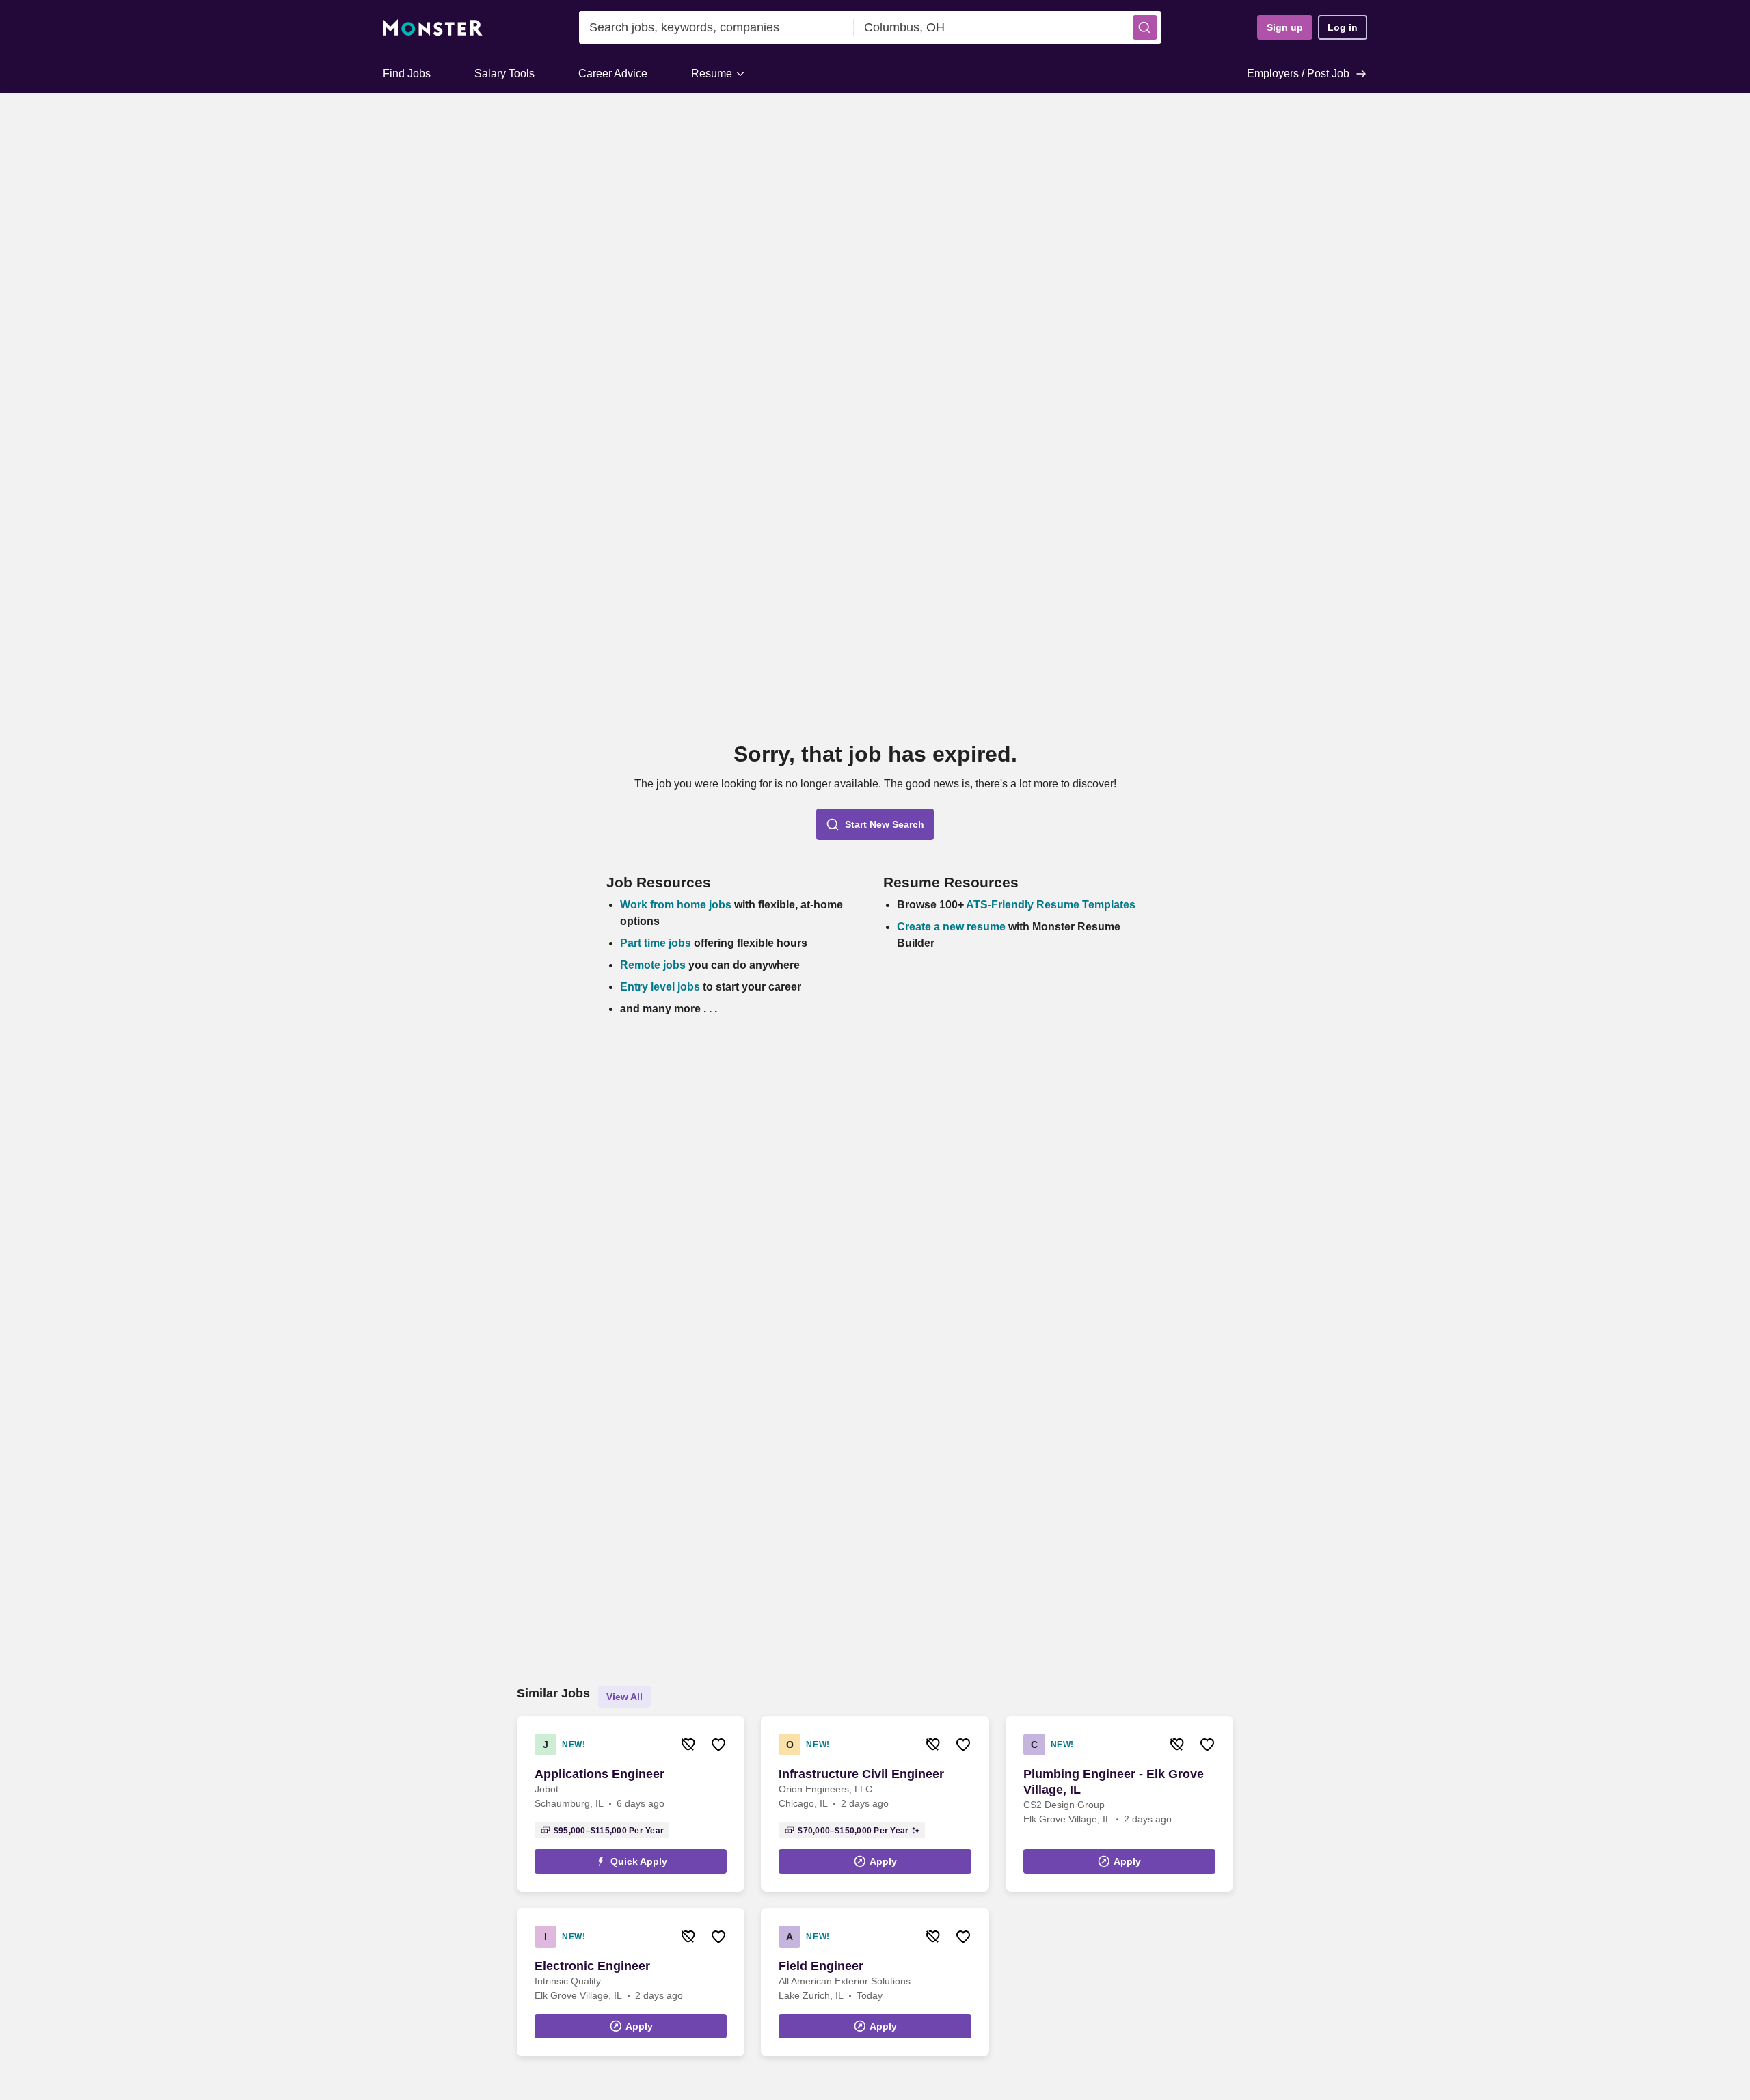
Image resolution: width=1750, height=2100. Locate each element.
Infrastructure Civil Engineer (861, 1774)
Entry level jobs (660, 987)
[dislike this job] (688, 1745)
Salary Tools (504, 73)
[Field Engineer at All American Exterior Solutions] (875, 1982)
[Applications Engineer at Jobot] (631, 1804)
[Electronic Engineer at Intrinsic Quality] (631, 1982)
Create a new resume (953, 927)
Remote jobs (653, 965)
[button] (1145, 27)
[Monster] (433, 28)
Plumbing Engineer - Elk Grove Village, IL (1114, 1782)
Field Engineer (821, 1966)
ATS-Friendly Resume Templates (1051, 905)
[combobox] (716, 27)
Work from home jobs (676, 905)
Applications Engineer (600, 1774)
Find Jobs (407, 73)
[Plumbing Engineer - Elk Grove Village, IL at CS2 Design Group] (1119, 1804)
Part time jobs (656, 943)
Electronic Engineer (592, 1966)
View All (624, 1697)
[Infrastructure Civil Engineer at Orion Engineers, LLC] (875, 1804)
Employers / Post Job (1298, 73)
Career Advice (613, 73)
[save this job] (718, 1745)
